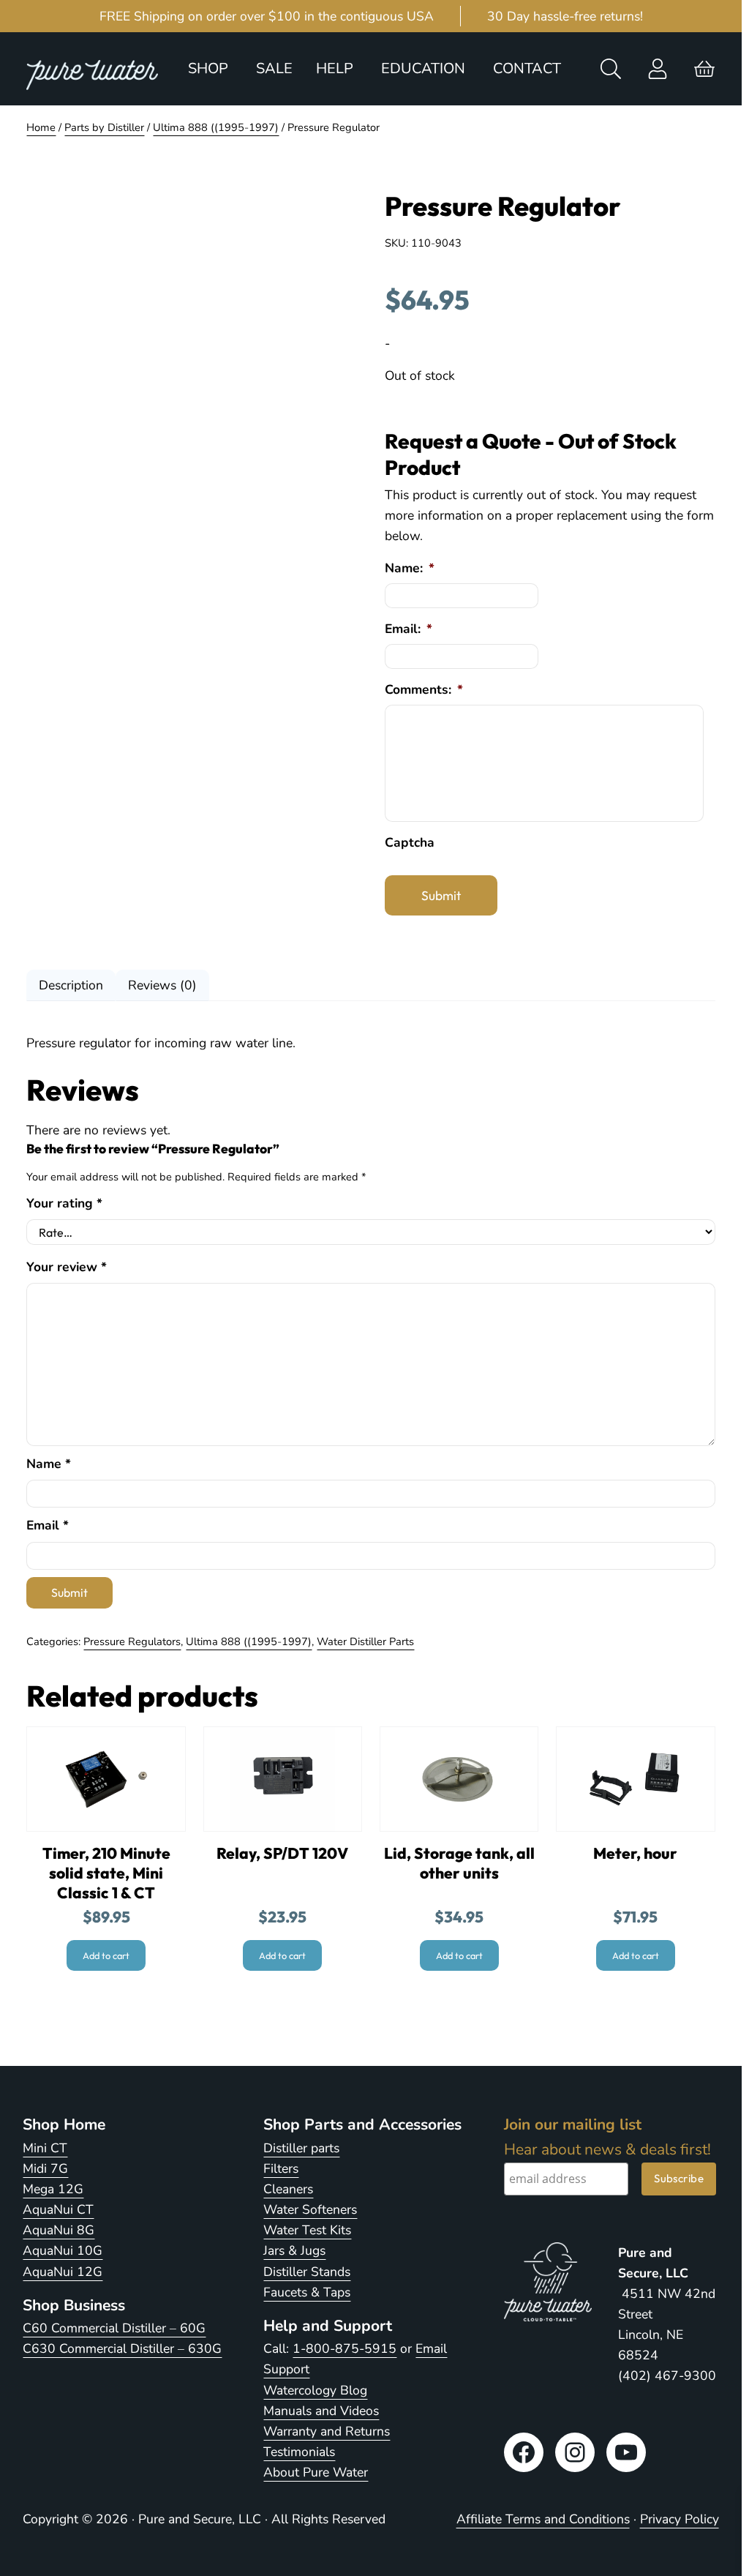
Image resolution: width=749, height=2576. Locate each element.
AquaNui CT (58, 2209)
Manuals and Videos (321, 2411)
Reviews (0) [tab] (162, 985)
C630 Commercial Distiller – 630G (122, 2348)
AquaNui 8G (59, 2230)
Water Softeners (310, 2209)
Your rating (64, 1203)
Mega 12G (53, 2189)
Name (49, 1464)
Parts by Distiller (104, 127)
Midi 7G (45, 2168)
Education (423, 68)
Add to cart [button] (106, 1955)
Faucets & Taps (307, 2292)
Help (335, 68)
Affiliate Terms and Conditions (543, 2519)
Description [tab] (71, 985)
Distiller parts (301, 2148)
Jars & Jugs (294, 2250)
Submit (441, 895)
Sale (274, 68)
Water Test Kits (307, 2230)
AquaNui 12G (63, 2272)
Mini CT (45, 2148)
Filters (281, 2168)
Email (48, 1525)
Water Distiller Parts (365, 1641)
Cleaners (288, 2189)
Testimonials (299, 2452)
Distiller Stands (307, 2272)
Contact (527, 68)
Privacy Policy (680, 2519)
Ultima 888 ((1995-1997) (216, 127)
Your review (67, 1267)
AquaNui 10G (63, 2250)
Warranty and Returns (327, 2431)
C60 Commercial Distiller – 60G (114, 2328)
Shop (208, 68)
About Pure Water (316, 2472)
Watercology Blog (315, 2390)
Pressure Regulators (132, 1641)
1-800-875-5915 (345, 2348)
